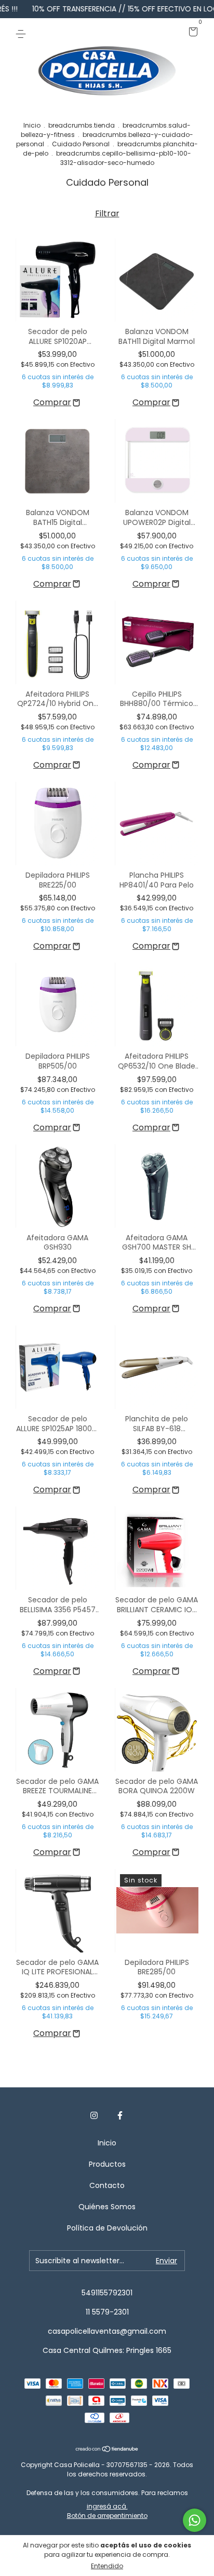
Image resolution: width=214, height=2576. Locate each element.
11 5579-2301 (107, 2312)
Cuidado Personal (81, 144)
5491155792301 (107, 2293)
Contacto (107, 2185)
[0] (191, 33)
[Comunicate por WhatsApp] (195, 2520)
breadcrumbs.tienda (82, 125)
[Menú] (23, 33)
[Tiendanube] (107, 2450)
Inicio (32, 125)
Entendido (107, 2566)
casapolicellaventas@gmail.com (107, 2331)
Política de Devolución (107, 2228)
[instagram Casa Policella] (94, 2115)
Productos (107, 2164)
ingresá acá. (107, 2506)
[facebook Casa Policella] (120, 2115)
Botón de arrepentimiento (107, 2516)
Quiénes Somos (107, 2207)
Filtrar (107, 213)
